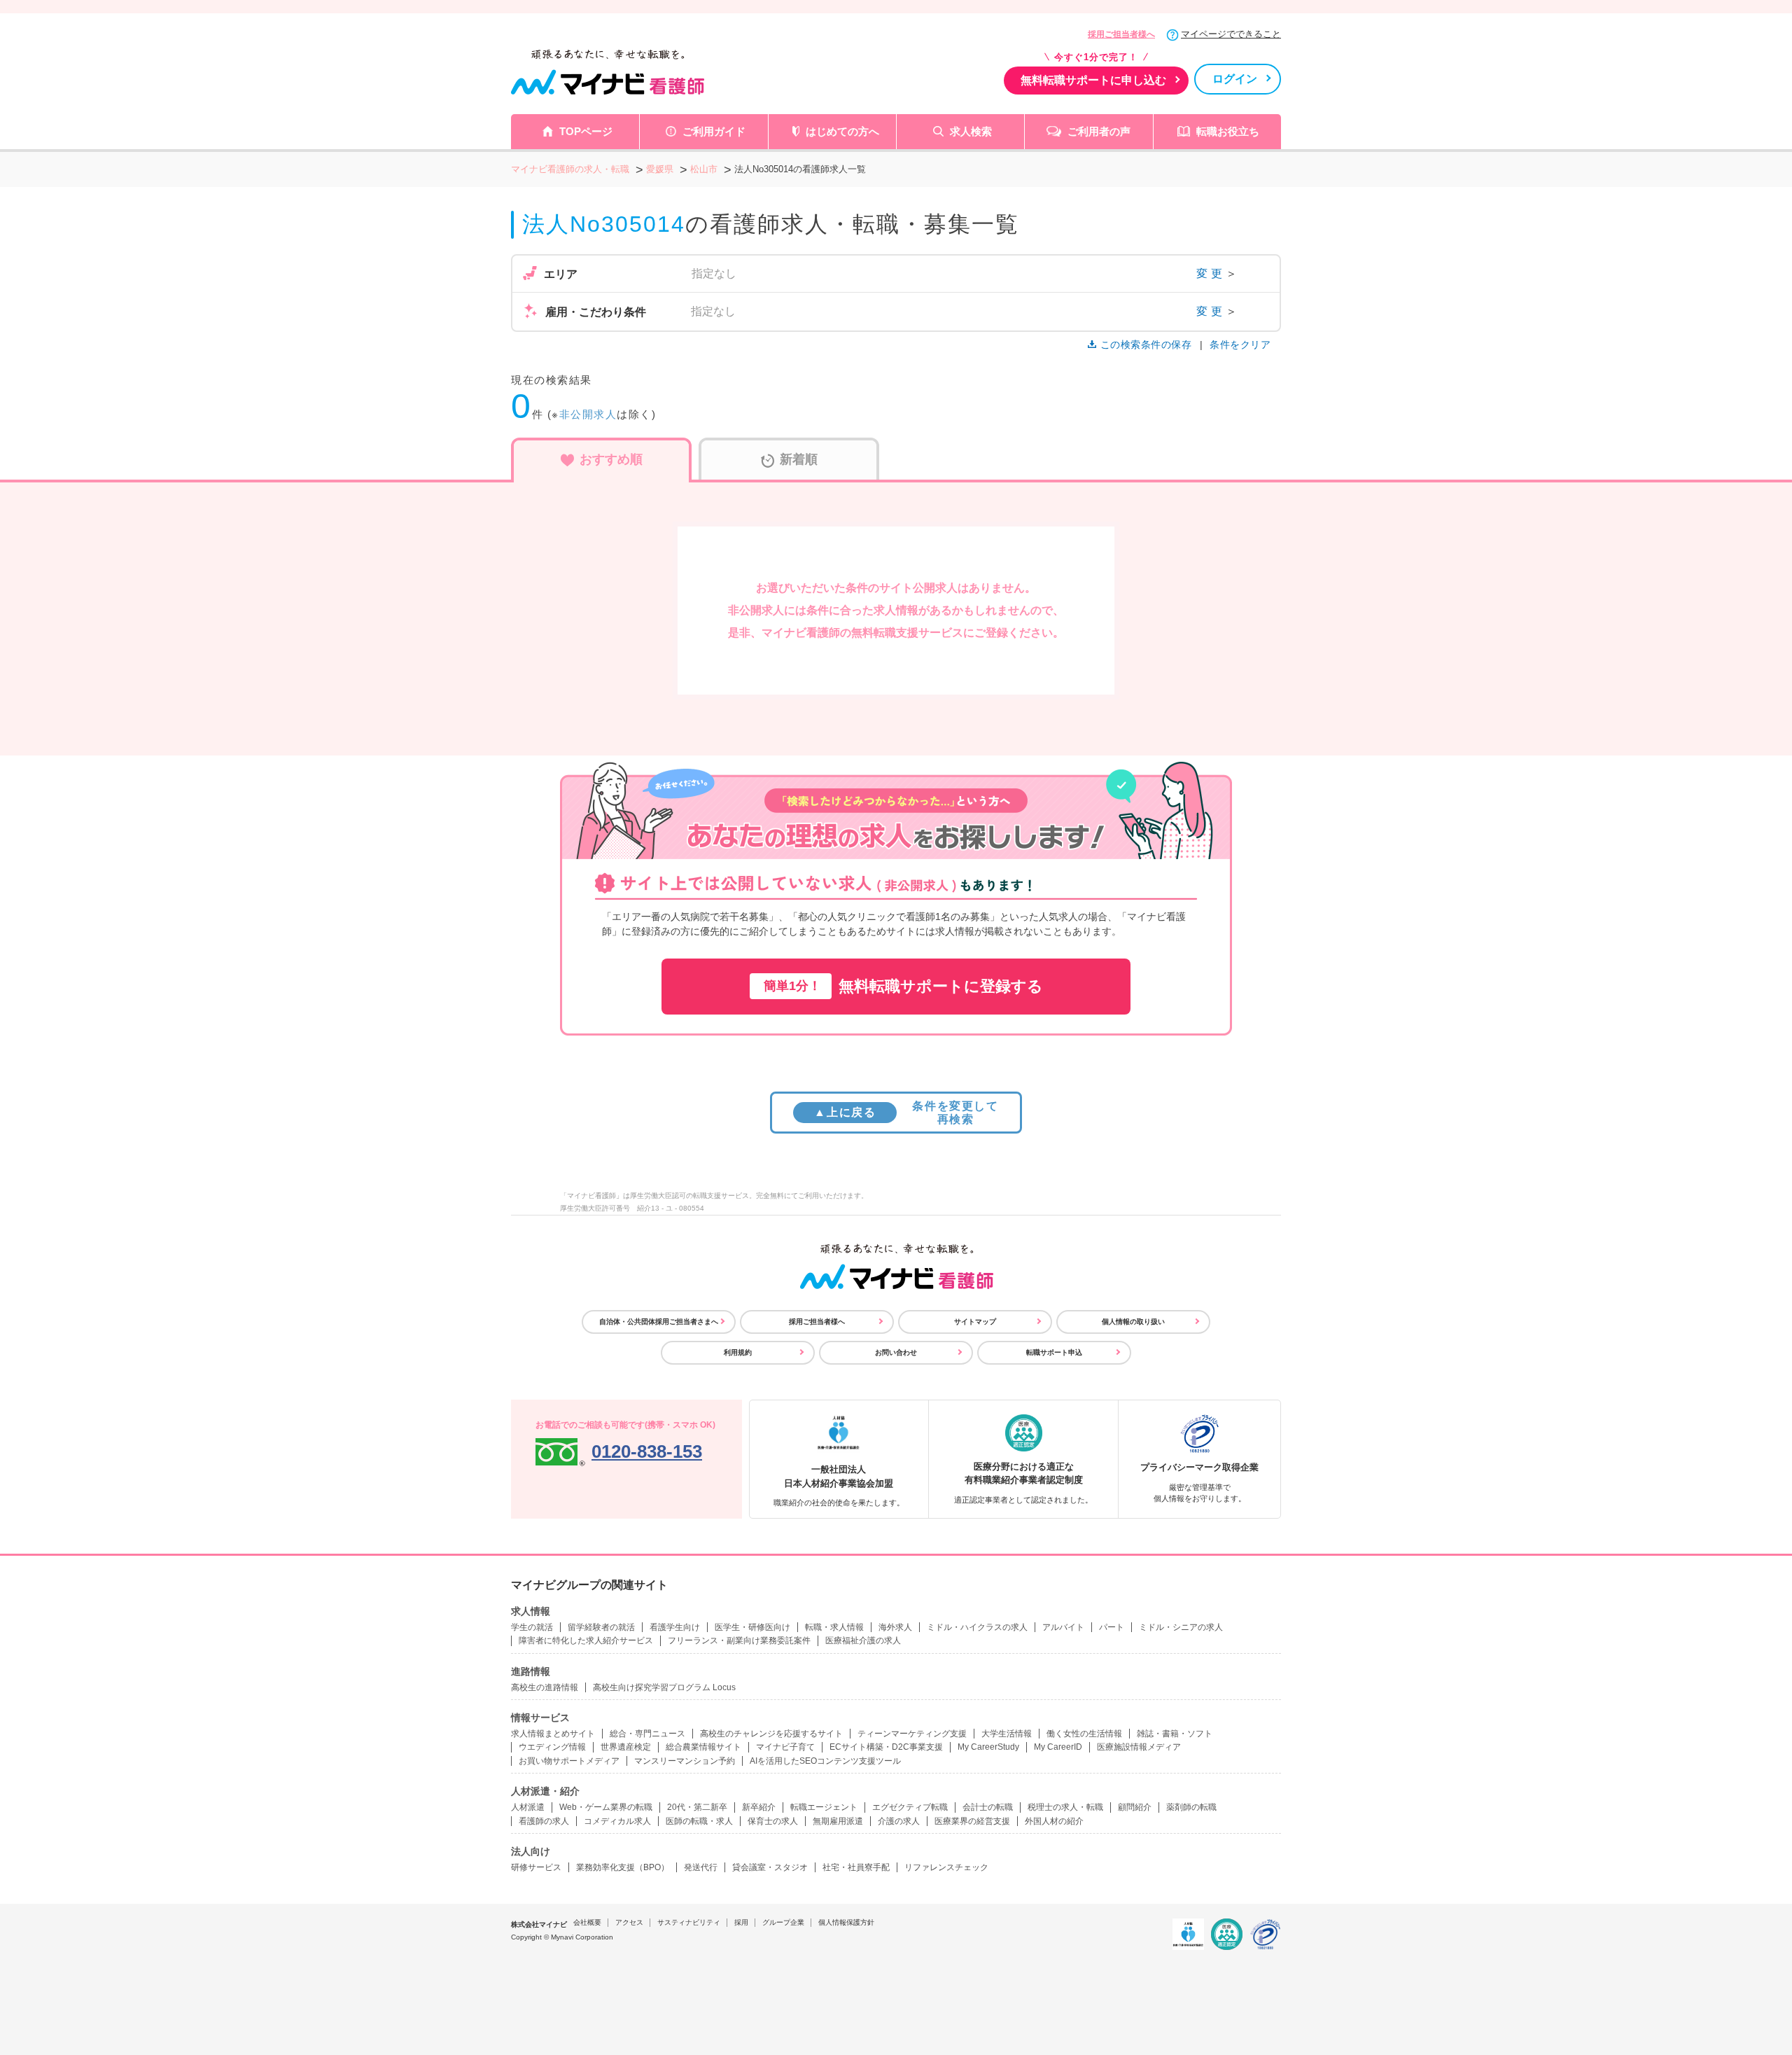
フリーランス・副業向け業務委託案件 (739, 1640)
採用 (741, 1922)
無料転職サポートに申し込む (1093, 80)
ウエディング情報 (552, 1747)
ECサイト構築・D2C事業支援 (886, 1747)
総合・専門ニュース (647, 1734)
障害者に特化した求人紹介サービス (586, 1640)
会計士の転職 (988, 1807)
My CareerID (1058, 1747)
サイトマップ (975, 1322)
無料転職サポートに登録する (903, 986)
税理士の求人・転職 (1065, 1807)
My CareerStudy (988, 1747)
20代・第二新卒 (697, 1807)
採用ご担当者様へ (1121, 34)
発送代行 (701, 1867)
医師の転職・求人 (699, 1821)
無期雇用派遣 (838, 1821)
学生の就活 (532, 1627)
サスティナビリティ (689, 1922)
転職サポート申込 (1054, 1352)
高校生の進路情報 (545, 1687)
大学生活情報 (1007, 1734)
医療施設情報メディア (1139, 1747)
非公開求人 (588, 414)
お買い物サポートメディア (569, 1761)
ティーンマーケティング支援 (912, 1734)
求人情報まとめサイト (553, 1734)
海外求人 (895, 1627)
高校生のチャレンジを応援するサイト (771, 1734)
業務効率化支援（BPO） (623, 1867)
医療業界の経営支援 (972, 1821)
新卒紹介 (759, 1807)
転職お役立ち (1228, 131)
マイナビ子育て (785, 1747)
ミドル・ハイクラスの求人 (977, 1627)
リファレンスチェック (946, 1867)
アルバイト (1063, 1627)
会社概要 (587, 1922)
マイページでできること (1231, 34)
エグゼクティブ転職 (910, 1807)
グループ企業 (783, 1922)
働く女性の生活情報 (1084, 1734)
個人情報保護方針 (846, 1922)
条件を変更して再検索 (906, 1113)
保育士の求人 (773, 1821)
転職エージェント (824, 1807)
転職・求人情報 (834, 1627)
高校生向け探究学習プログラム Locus (664, 1687)
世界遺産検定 (626, 1747)
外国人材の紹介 (1054, 1821)
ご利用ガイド (714, 131)
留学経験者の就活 (601, 1627)
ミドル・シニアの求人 (1181, 1627)
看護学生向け (675, 1627)
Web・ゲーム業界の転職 (606, 1807)
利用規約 (738, 1352)
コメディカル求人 (617, 1821)
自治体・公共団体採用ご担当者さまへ (659, 1322)
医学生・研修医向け (752, 1627)
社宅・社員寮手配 (856, 1867)
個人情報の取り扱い (1133, 1322)
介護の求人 (899, 1821)
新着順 (799, 459)
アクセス (629, 1922)
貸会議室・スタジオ (770, 1867)
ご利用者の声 (1099, 131)
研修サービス (536, 1867)
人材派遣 (528, 1807)
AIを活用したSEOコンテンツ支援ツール (825, 1761)
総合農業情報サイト (703, 1747)
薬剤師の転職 (1191, 1807)
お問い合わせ (896, 1352)
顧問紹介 (1135, 1807)
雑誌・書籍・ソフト (1175, 1734)
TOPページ (586, 131)
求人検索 (971, 131)
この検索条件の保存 (1146, 344)
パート (1112, 1627)
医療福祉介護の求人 (863, 1640)
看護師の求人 (544, 1821)
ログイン (1235, 79)
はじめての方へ (842, 131)
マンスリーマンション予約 (685, 1761)
